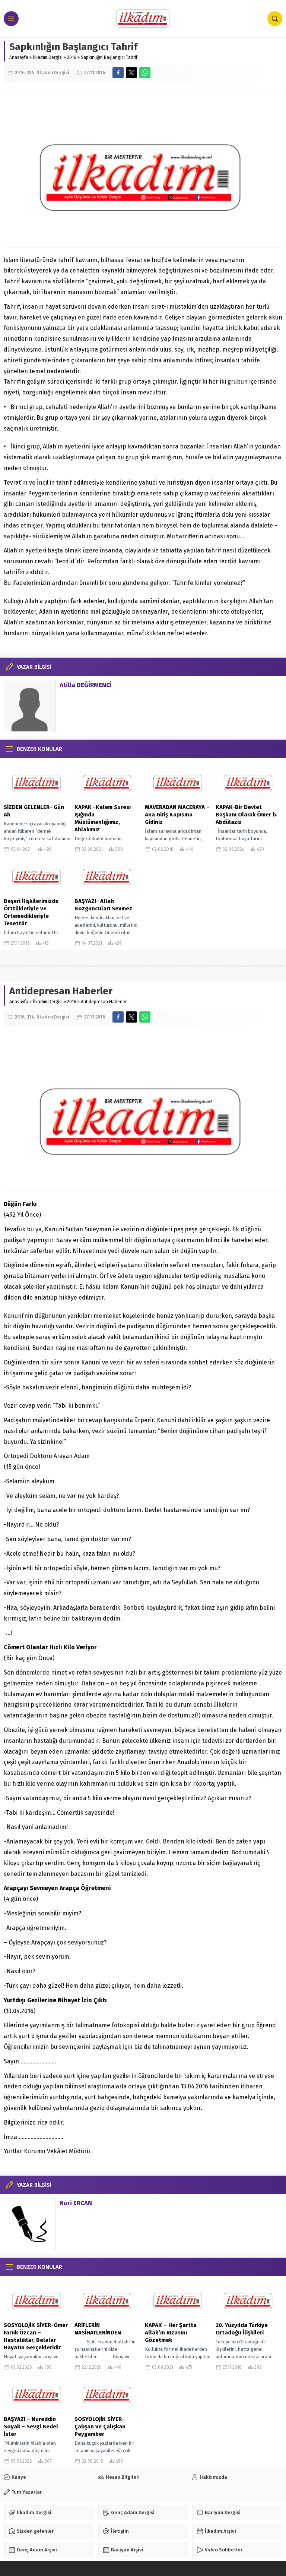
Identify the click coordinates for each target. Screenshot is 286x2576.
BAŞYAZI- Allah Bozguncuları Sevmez (103, 905)
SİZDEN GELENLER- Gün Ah (34, 811)
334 (31, 73)
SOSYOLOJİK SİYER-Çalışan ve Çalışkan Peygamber (100, 2427)
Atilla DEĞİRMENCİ (86, 685)
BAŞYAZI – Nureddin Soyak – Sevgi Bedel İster (31, 2427)
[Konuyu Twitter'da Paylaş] (131, 73)
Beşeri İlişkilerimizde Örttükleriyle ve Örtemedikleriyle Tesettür (31, 912)
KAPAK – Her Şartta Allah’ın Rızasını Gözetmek (171, 2333)
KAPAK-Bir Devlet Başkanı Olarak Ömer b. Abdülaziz (247, 815)
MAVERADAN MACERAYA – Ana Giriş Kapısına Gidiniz (177, 815)
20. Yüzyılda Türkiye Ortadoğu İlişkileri (242, 2329)
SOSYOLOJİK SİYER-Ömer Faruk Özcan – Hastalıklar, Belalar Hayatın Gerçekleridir (36, 2336)
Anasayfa (19, 57)
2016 (72, 57)
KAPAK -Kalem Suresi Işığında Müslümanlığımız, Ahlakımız (103, 818)
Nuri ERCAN (76, 2203)
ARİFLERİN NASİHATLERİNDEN (98, 2329)
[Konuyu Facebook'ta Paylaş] (118, 73)
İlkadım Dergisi (48, 57)
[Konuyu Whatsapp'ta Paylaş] (145, 73)
